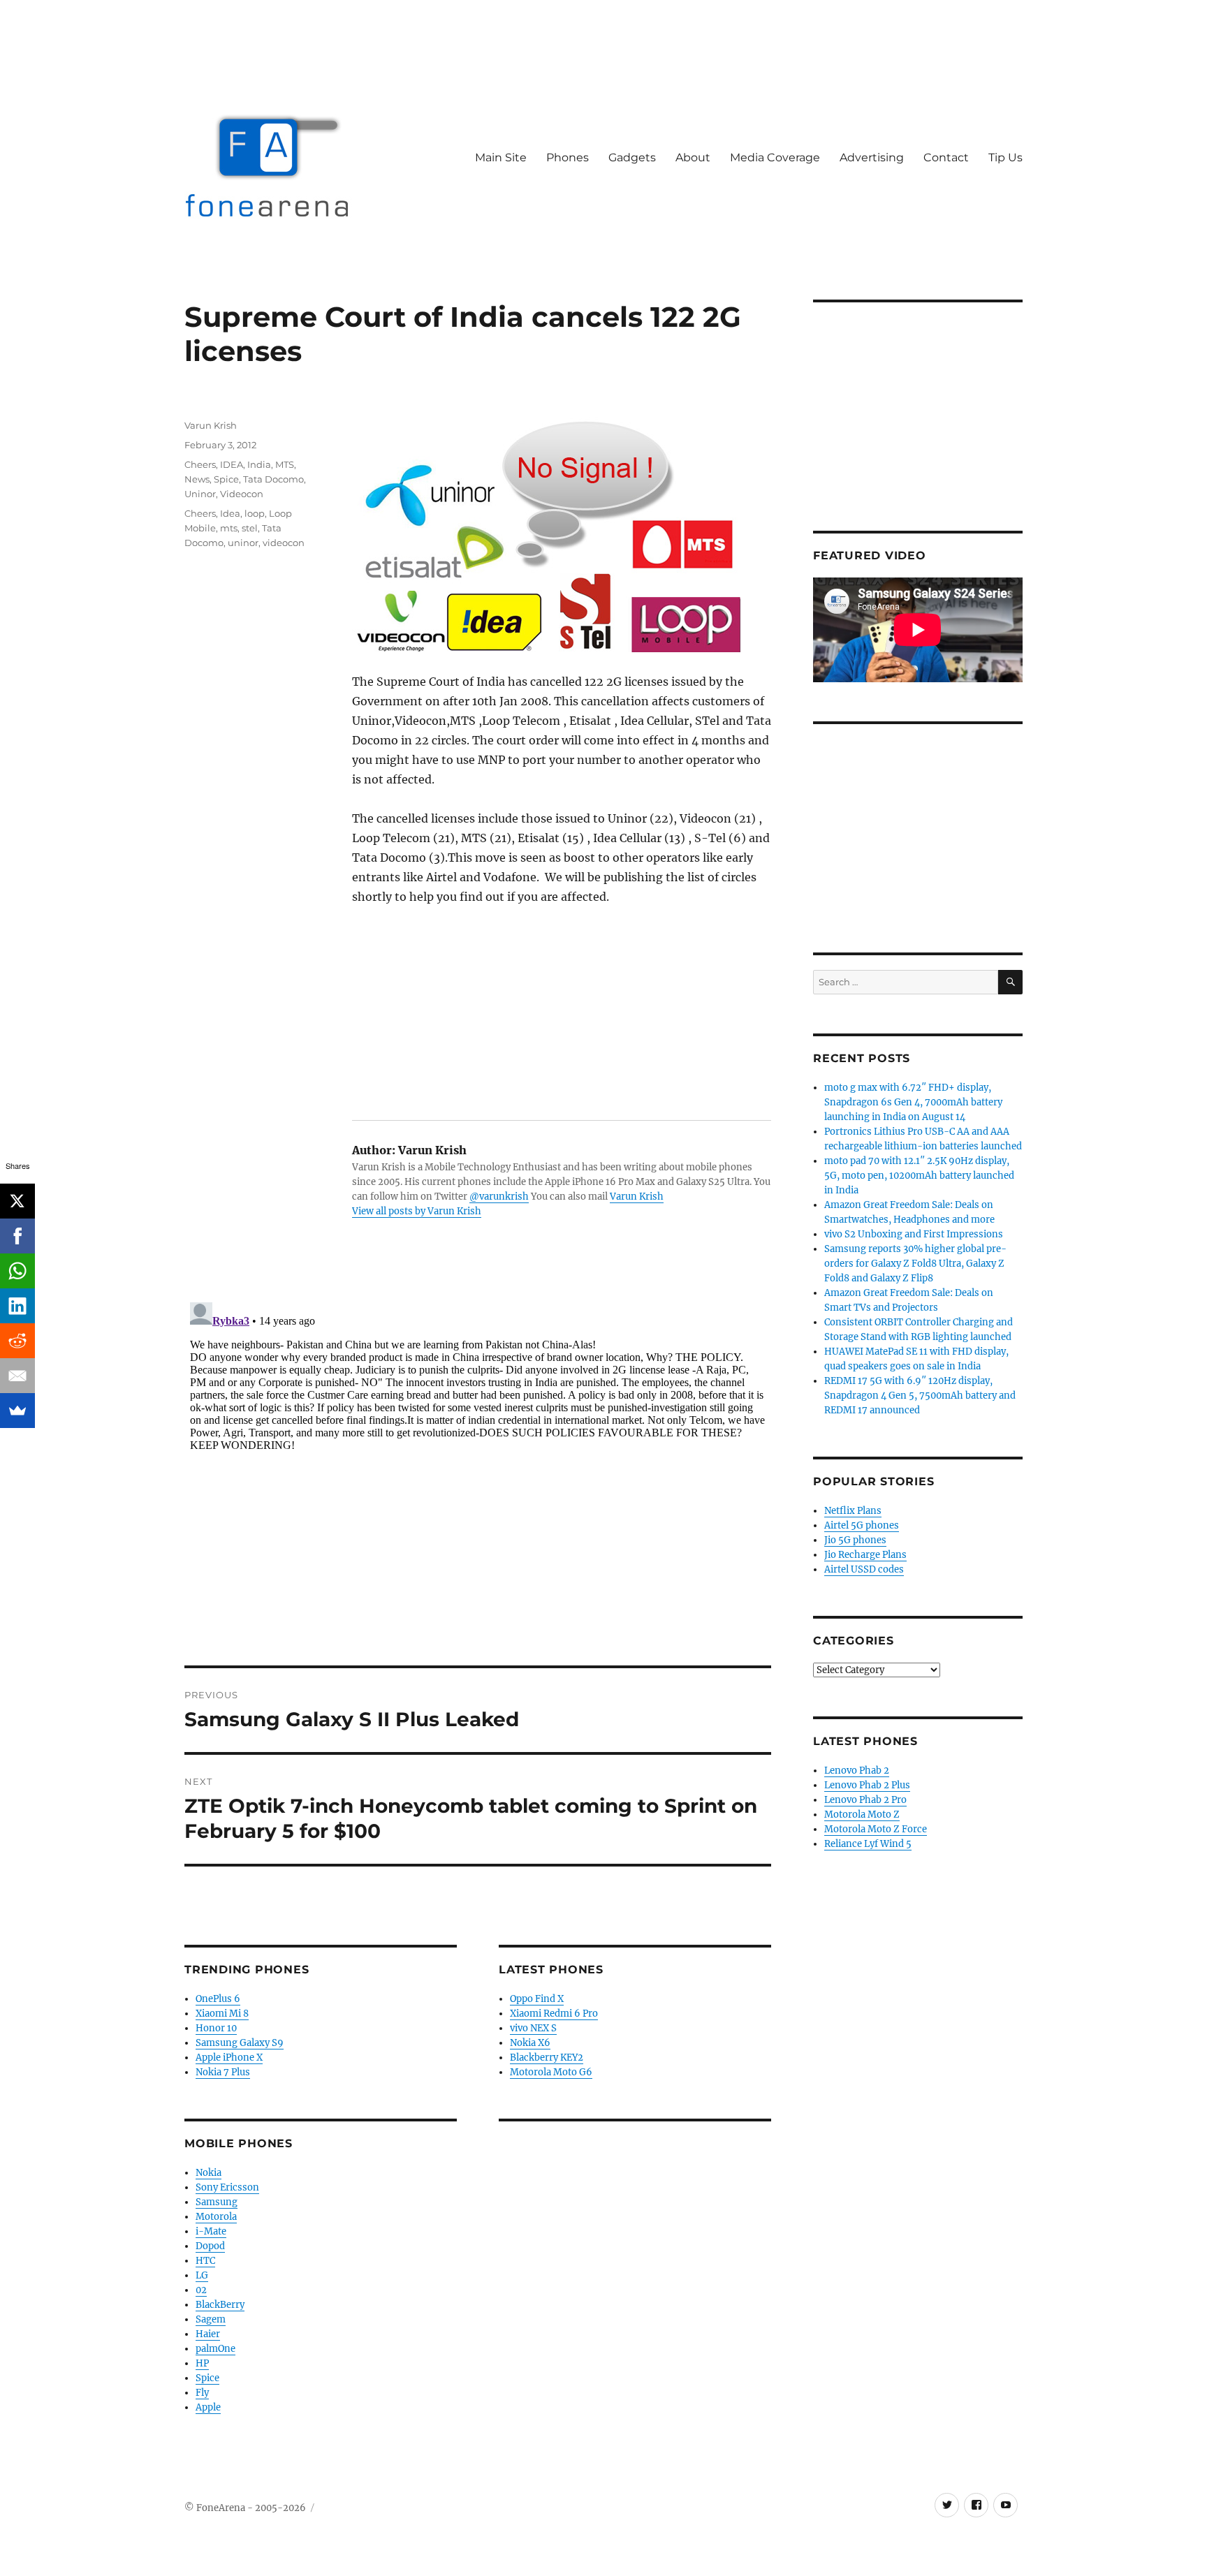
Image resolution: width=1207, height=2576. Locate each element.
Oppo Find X (537, 1999)
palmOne (215, 2349)
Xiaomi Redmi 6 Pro (554, 2014)
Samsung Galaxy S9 (240, 2043)
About (693, 157)
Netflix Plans (853, 1511)
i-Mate (211, 2231)
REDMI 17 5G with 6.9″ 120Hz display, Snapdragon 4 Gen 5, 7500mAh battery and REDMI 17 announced (920, 1396)
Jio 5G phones (855, 1540)
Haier (208, 2334)
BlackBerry (220, 2305)
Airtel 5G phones (862, 1525)
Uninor (200, 494)
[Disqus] (478, 1471)
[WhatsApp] (17, 1271)
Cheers (200, 464)
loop (255, 513)
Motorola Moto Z (862, 1815)
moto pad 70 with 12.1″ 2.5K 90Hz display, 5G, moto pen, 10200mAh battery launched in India (919, 1176)
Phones (568, 157)
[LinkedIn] (17, 1306)
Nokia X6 (530, 2043)
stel (250, 528)
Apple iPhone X (229, 2058)
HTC (205, 2261)
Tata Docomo (273, 479)
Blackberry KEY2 (547, 2058)
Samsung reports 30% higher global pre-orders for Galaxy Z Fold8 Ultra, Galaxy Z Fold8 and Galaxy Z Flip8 (915, 1264)
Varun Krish (637, 1197)
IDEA (232, 464)
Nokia (209, 2173)
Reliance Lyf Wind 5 (868, 1844)
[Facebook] (17, 1236)
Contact (946, 157)
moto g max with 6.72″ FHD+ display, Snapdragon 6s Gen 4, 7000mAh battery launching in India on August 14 (913, 1102)
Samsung (217, 2202)
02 (201, 2290)
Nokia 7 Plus (223, 2072)
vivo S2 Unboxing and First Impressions (914, 1234)
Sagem (211, 2319)
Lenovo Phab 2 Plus (867, 1785)
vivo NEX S (533, 2028)
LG (202, 2275)
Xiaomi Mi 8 (222, 2014)
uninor (243, 543)
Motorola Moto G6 (551, 2072)
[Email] (17, 1376)
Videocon (242, 494)
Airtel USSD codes (864, 1569)
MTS (285, 464)
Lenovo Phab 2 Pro (865, 1800)
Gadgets (632, 157)
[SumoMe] (17, 1411)
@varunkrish (499, 1197)
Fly (202, 2393)
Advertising (872, 157)
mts (229, 528)
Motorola (216, 2217)
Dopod (210, 2246)
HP (202, 2363)
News (197, 479)
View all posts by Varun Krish (417, 1211)
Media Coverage (775, 157)
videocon (284, 543)
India (259, 464)
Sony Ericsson (227, 2187)
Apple (208, 2407)
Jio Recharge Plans (865, 1555)
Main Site (501, 157)
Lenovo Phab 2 (857, 1771)
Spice (226, 479)
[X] (17, 1201)
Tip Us (1005, 157)
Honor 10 (216, 2028)
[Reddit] (17, 1341)
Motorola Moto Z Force (876, 1829)
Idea (230, 513)
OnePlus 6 (218, 1999)
